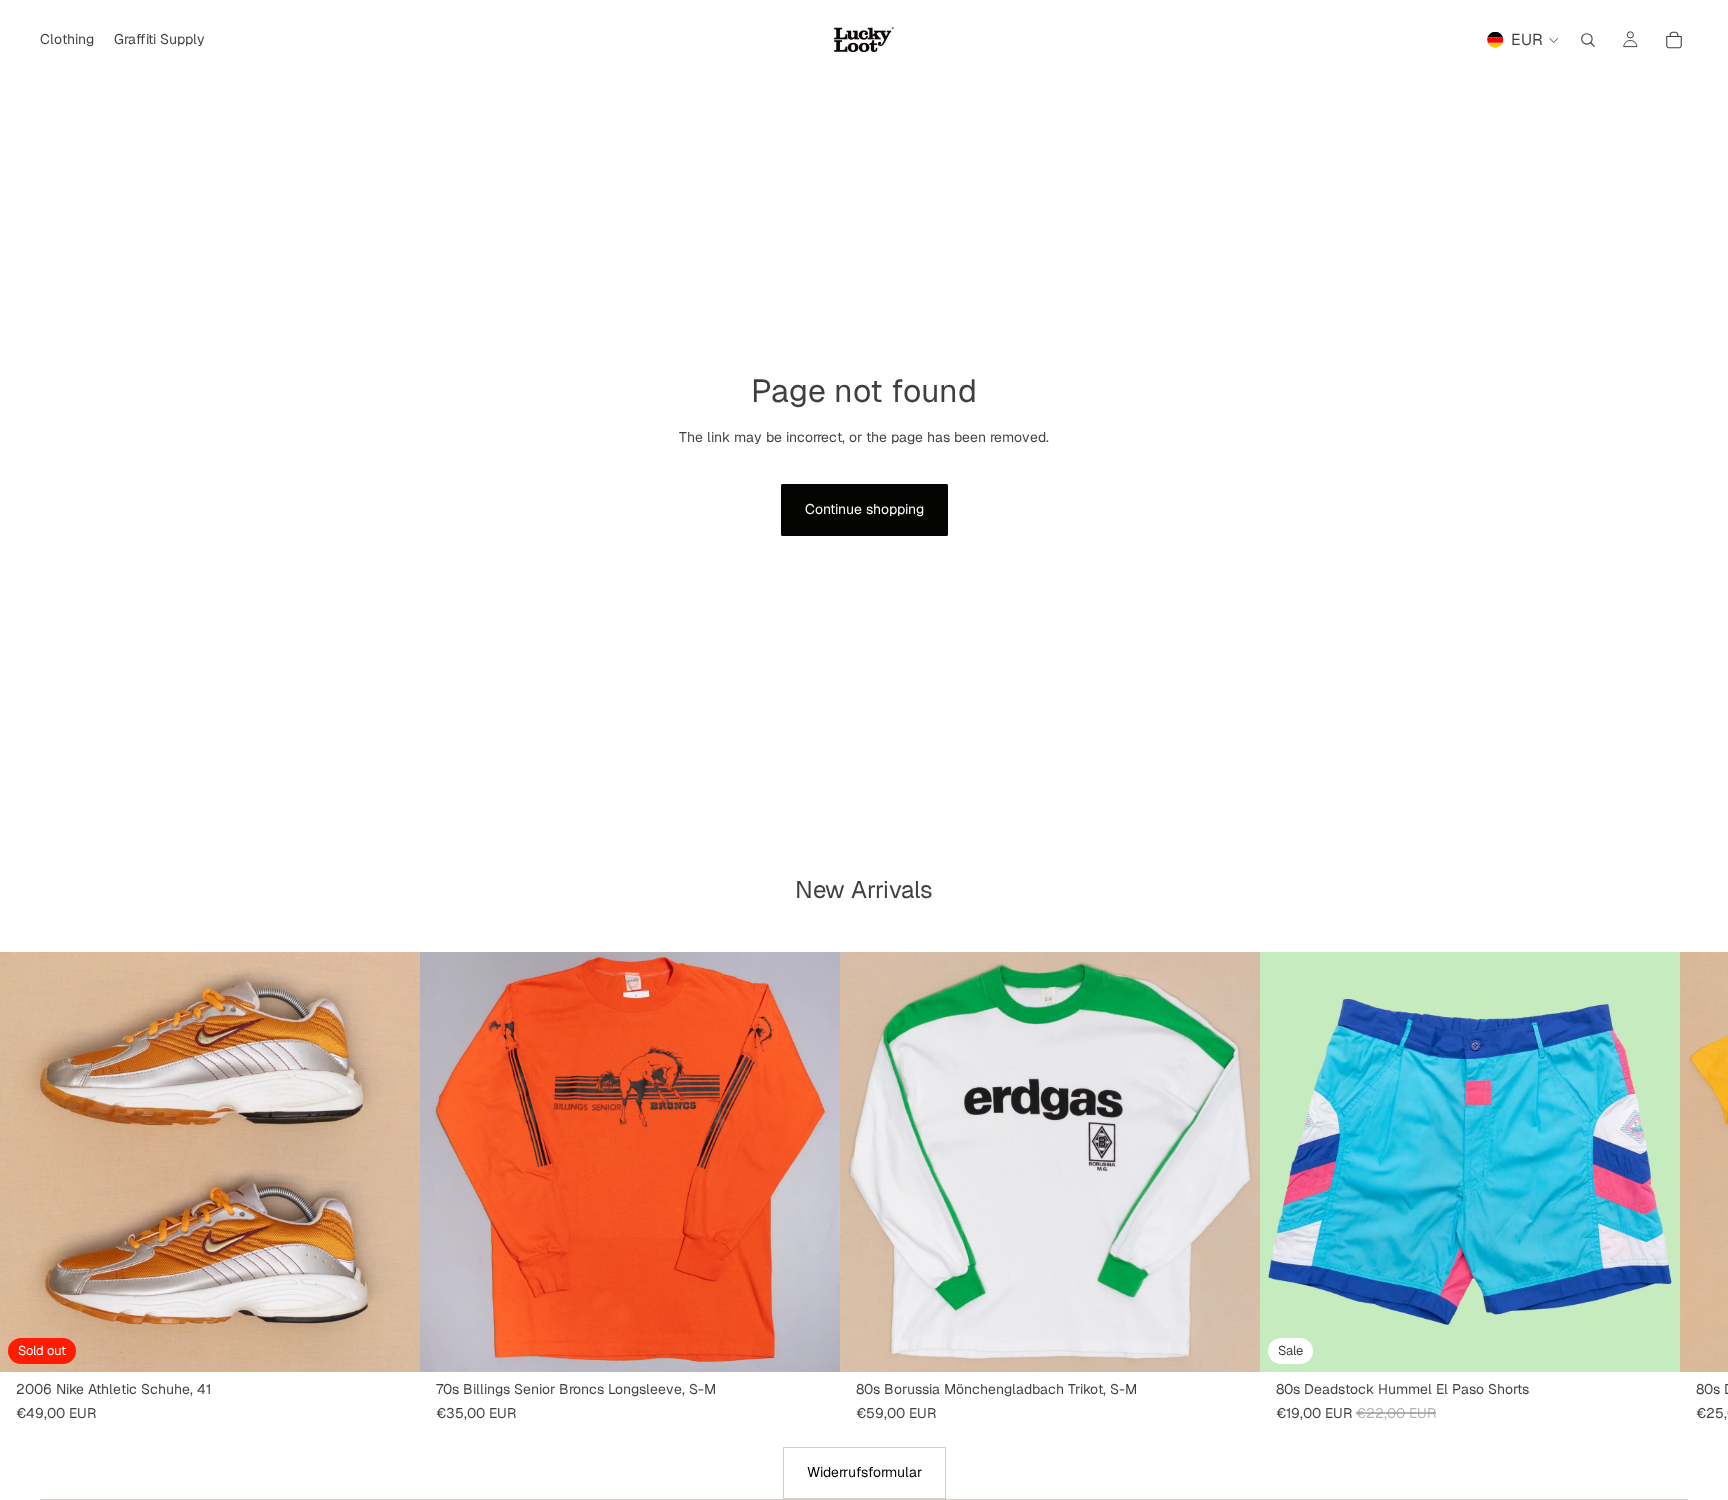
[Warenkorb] (1674, 40)
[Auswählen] (1649, 1341)
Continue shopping (864, 509)
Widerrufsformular (864, 1472)
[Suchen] (1588, 40)
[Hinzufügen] (809, 1341)
